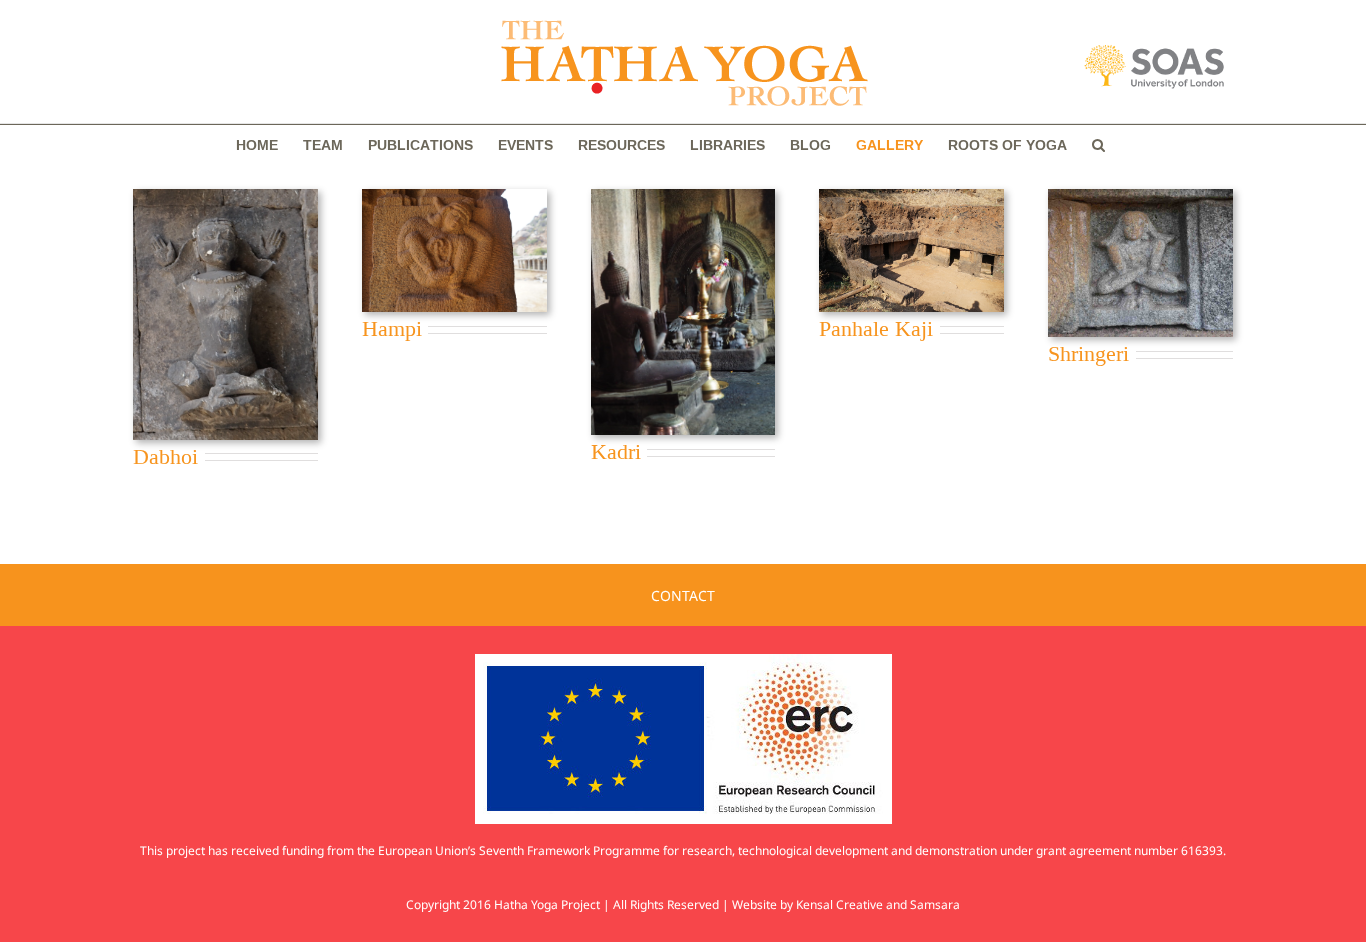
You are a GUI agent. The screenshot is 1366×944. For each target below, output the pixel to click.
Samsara (935, 904)
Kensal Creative (839, 904)
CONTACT (683, 595)
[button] (1098, 145)
